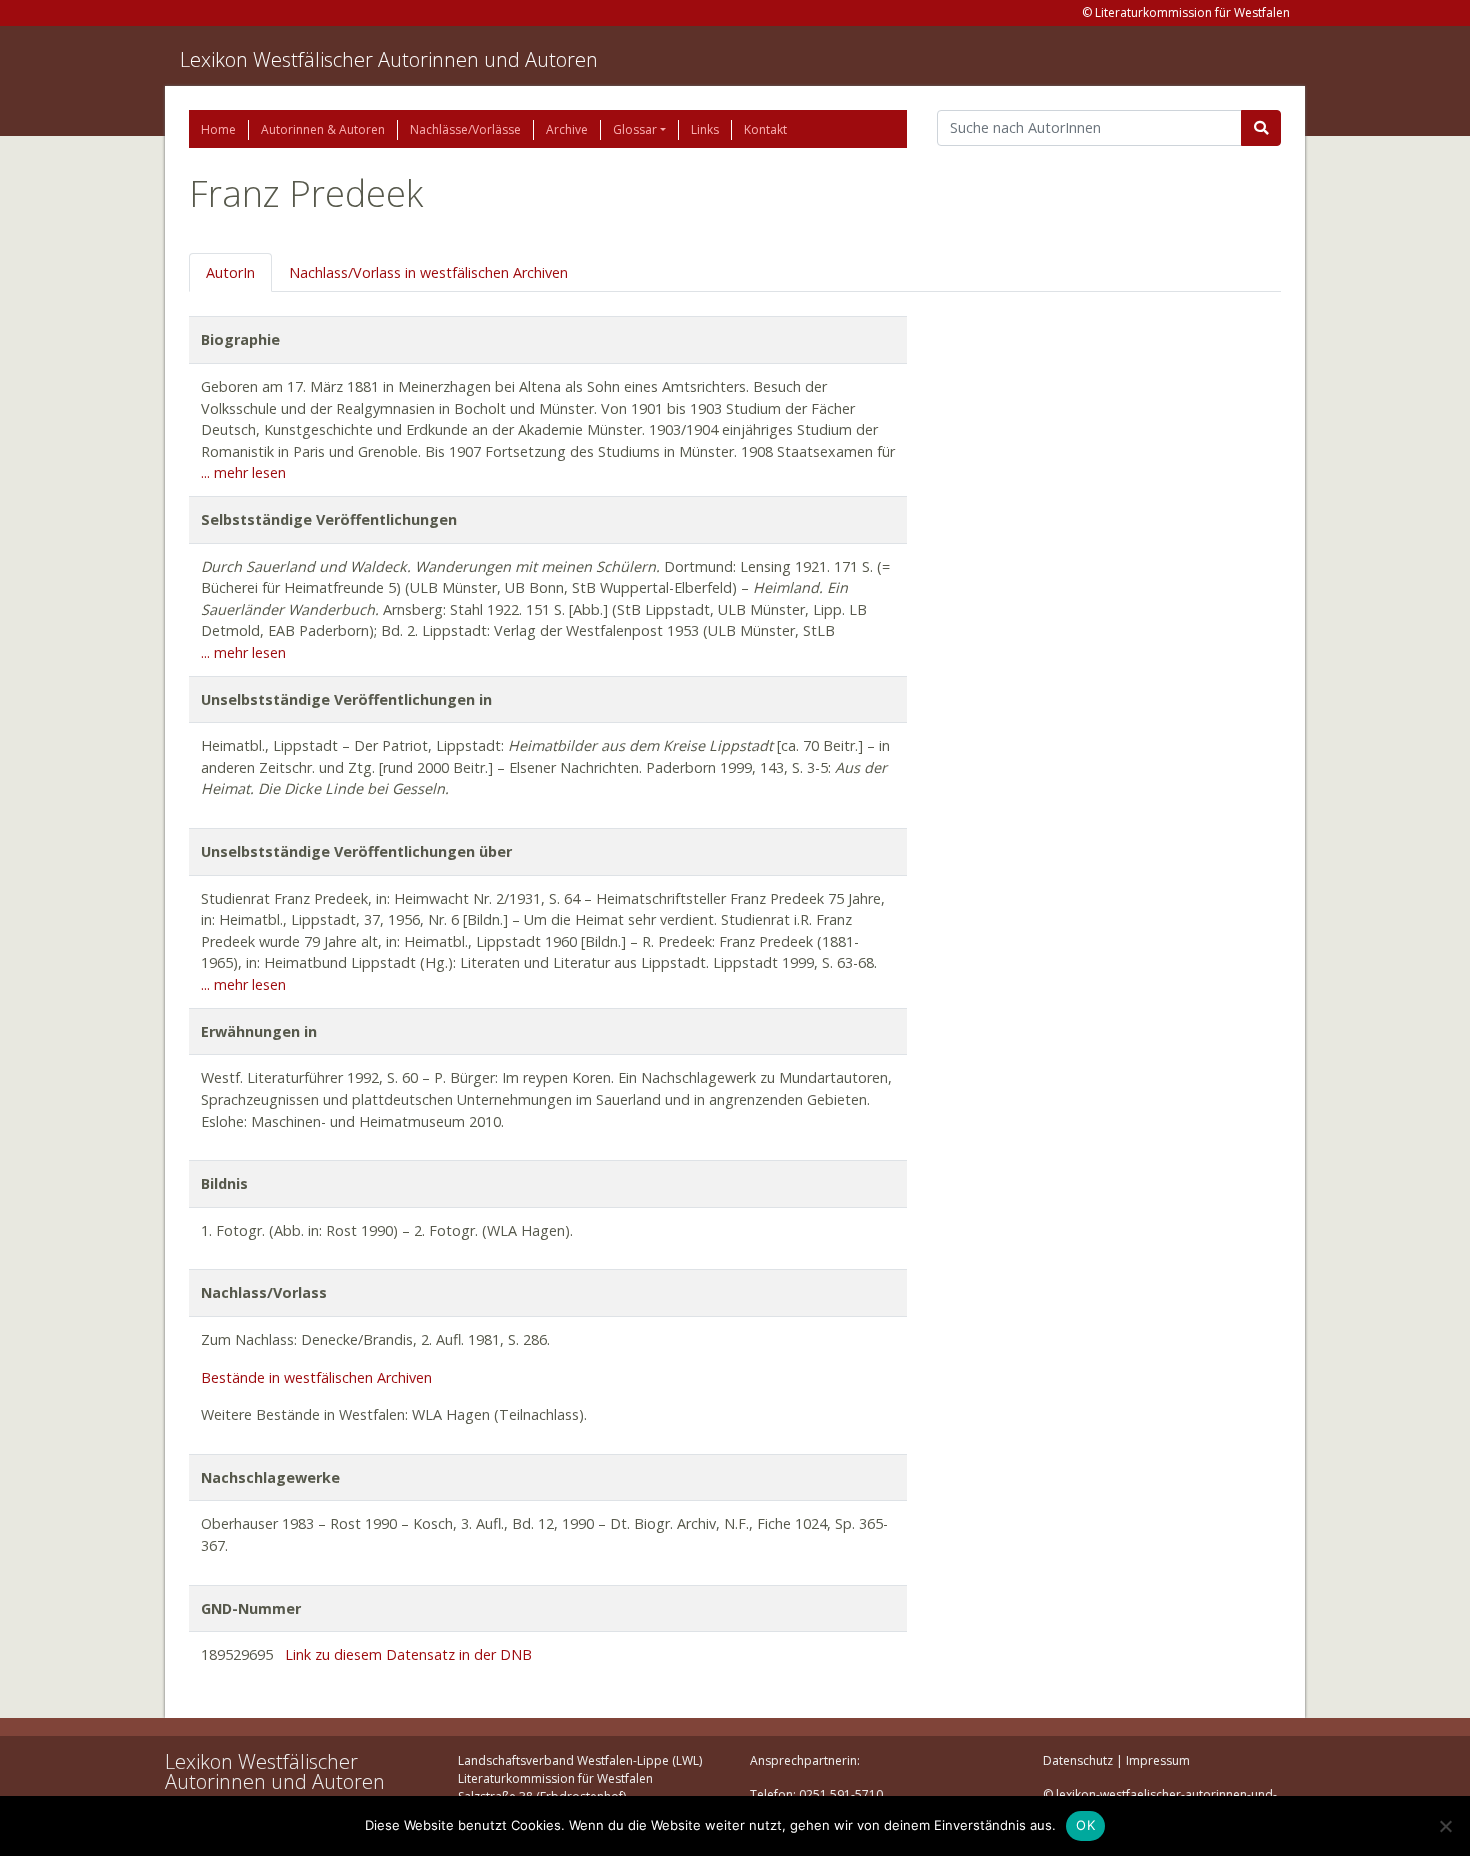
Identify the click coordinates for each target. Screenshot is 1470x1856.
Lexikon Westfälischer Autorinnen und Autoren (389, 59)
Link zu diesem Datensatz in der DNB (408, 1654)
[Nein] (1445, 1826)
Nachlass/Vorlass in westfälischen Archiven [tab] (428, 272)
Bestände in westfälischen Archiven (316, 1377)
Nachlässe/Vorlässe (465, 129)
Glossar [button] (635, 129)
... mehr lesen (243, 472)
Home (218, 129)
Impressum (1158, 1760)
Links (705, 129)
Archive (567, 129)
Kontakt (765, 129)
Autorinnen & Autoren (323, 129)
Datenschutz (1078, 1760)
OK (1085, 1825)
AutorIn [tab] (230, 272)
